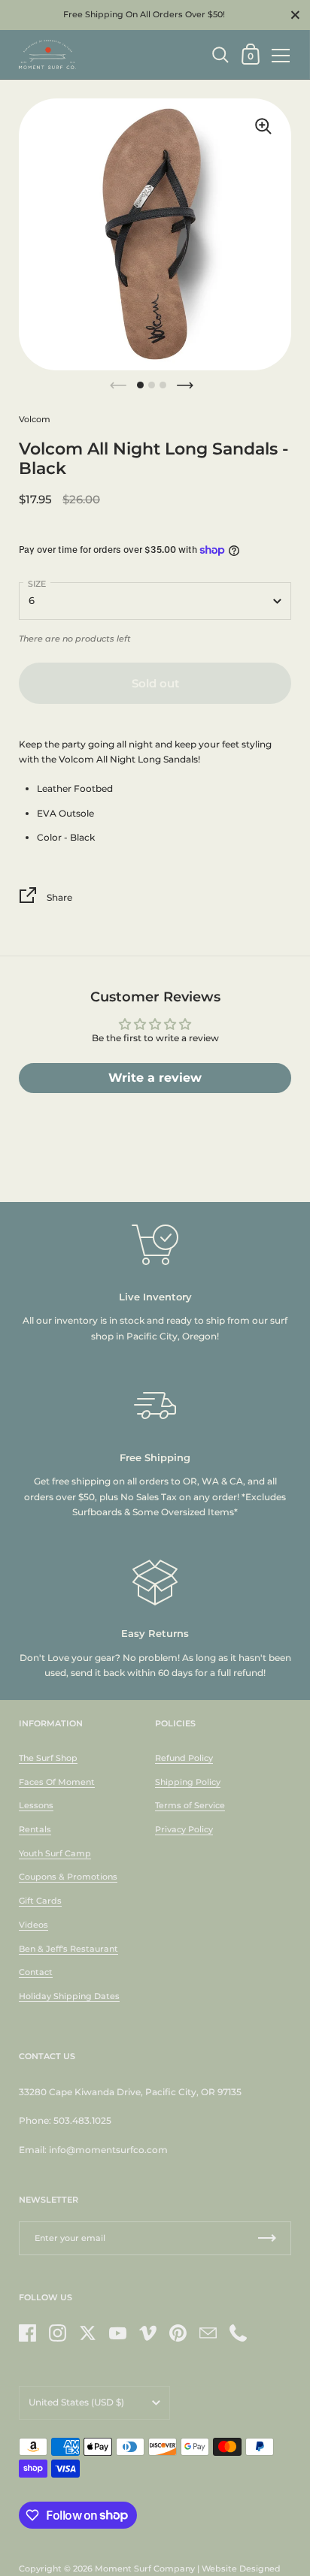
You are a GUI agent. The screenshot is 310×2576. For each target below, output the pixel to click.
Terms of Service (190, 1805)
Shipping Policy (188, 1782)
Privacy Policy (184, 1829)
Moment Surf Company (145, 2568)
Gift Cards (40, 1901)
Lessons (36, 1805)
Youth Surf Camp (55, 1853)
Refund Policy (184, 1758)
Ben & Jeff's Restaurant (68, 1949)
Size (37, 584)
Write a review (155, 1078)
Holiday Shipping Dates (69, 1996)
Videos (33, 1925)
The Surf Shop (48, 1758)
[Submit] (267, 2238)
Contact (36, 1972)
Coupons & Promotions (68, 1877)
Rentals (35, 1829)
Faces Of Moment (57, 1782)
